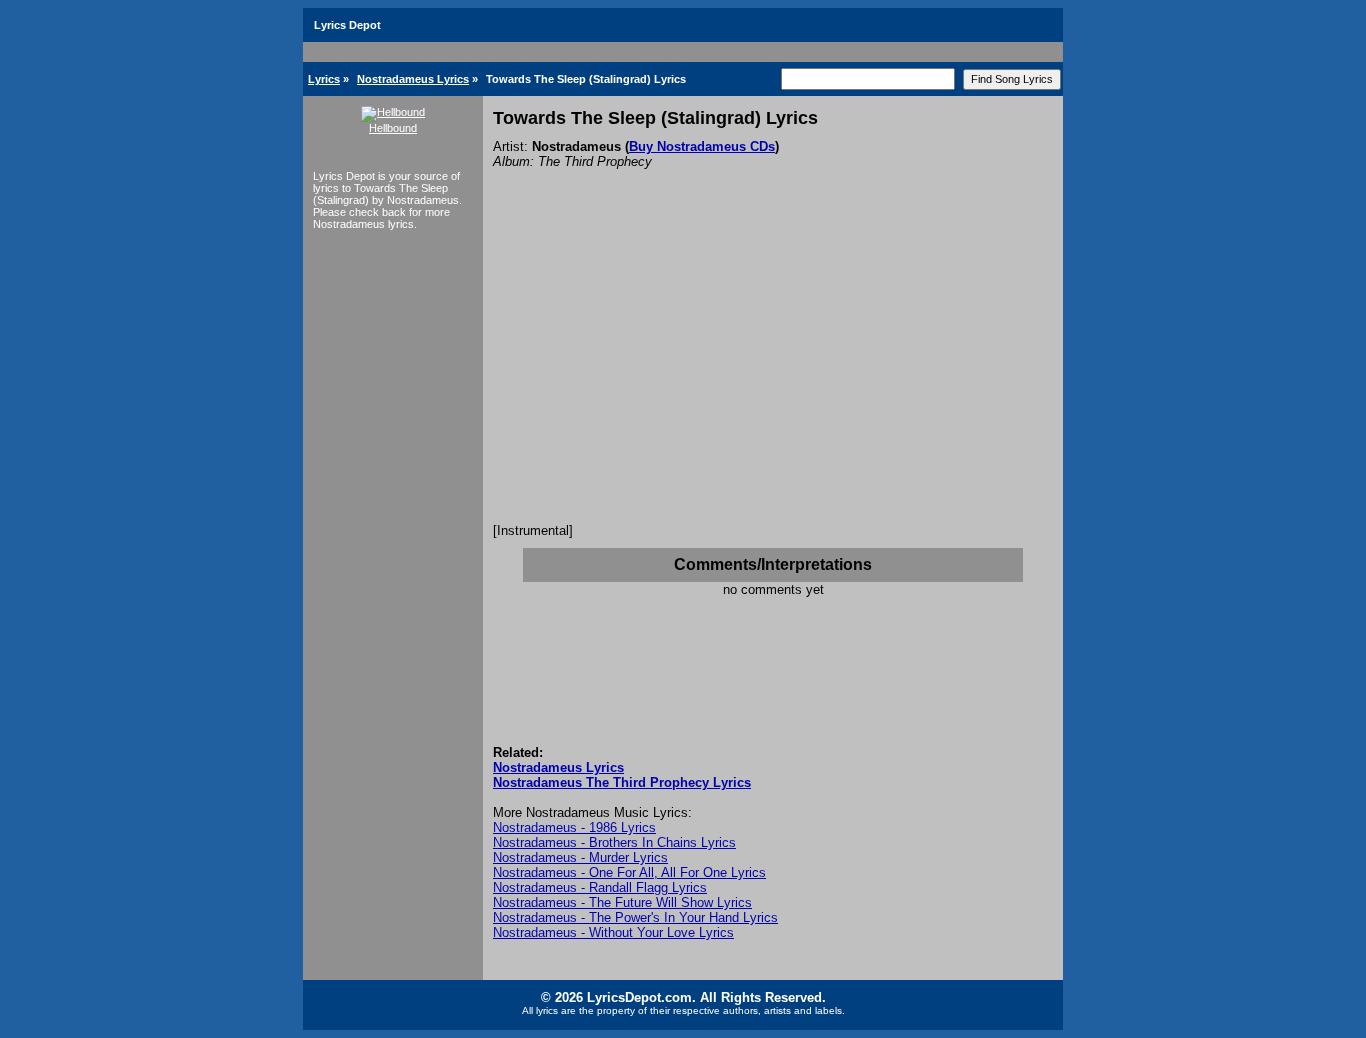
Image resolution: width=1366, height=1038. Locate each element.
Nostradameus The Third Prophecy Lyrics (622, 782)
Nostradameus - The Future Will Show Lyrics (622, 902)
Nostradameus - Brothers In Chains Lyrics (614, 842)
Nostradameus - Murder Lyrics (580, 857)
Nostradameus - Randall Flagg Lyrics (600, 887)
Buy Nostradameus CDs (702, 146)
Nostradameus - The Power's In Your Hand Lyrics (635, 917)
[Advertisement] (773, 373)
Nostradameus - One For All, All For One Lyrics (629, 872)
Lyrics (324, 79)
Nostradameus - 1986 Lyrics (574, 827)
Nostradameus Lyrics (413, 79)
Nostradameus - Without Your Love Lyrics (613, 932)
